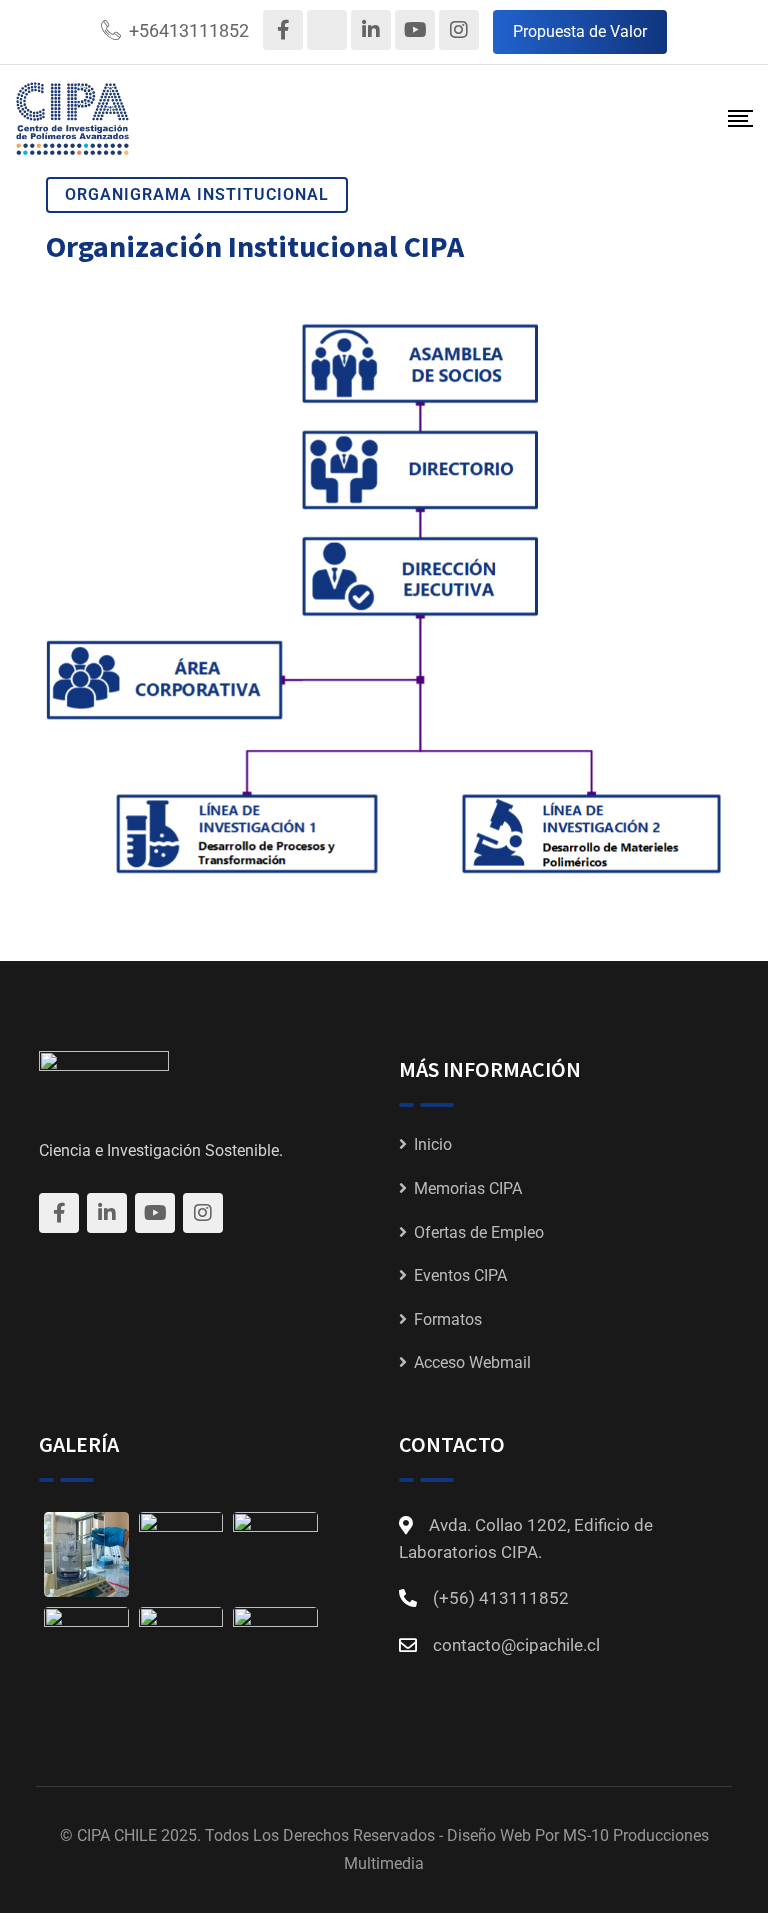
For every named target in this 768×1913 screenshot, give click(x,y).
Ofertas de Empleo (479, 1232)
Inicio (433, 1144)
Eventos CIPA (460, 1275)
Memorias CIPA (468, 1188)
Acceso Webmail (472, 1362)
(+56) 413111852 (501, 1598)
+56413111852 (189, 30)
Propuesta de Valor (580, 31)
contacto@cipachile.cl (516, 1645)
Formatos (448, 1319)
